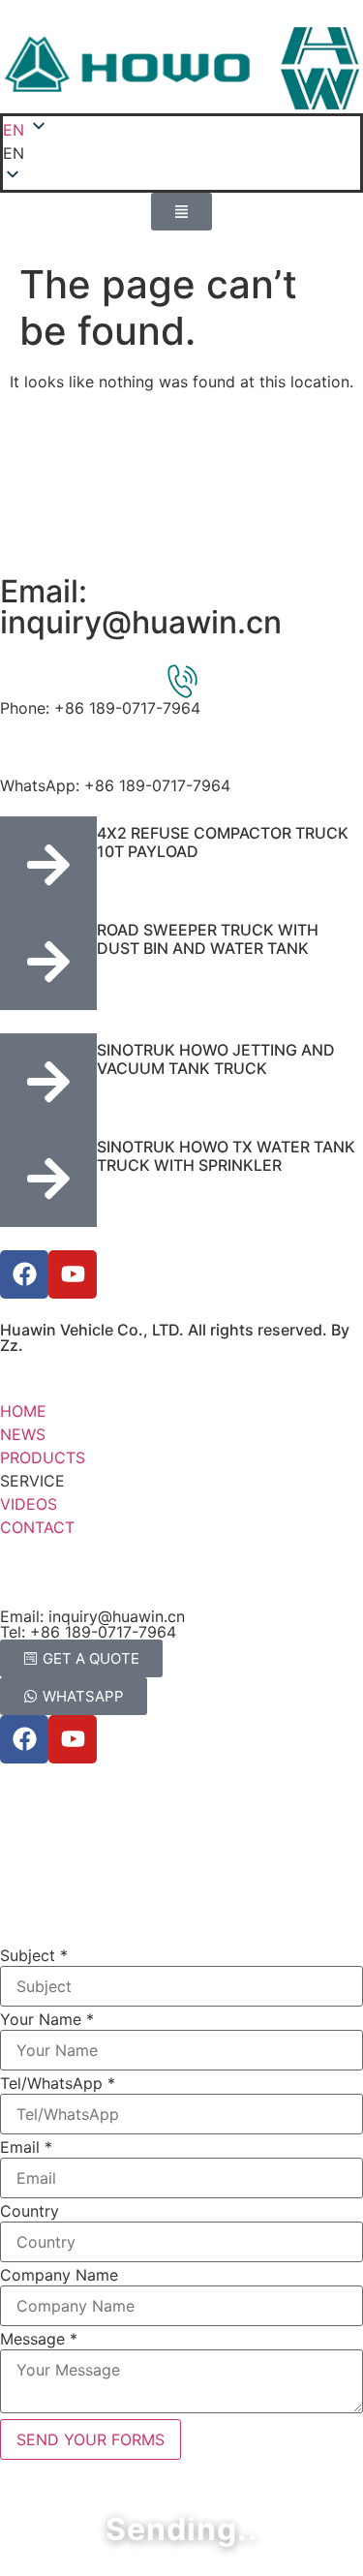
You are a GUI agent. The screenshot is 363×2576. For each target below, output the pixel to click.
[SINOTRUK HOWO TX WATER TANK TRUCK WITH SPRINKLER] (48, 1179)
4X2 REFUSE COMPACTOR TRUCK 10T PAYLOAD (223, 842)
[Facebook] (24, 1274)
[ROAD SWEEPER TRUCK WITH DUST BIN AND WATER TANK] (48, 962)
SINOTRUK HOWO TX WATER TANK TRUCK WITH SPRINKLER (226, 1156)
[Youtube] (73, 1274)
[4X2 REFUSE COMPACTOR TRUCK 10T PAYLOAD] (48, 865)
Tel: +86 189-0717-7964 (88, 1632)
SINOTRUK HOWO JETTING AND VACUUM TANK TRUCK (216, 1059)
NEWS (23, 1434)
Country (30, 2211)
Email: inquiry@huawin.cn (141, 607)
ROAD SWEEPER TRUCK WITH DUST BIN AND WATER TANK (208, 939)
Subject (34, 1955)
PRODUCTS (43, 1457)
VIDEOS (29, 1504)
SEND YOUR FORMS (91, 2439)
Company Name (59, 2275)
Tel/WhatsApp (58, 2083)
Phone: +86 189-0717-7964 (100, 708)
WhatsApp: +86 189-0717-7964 (115, 785)
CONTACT (37, 1527)
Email (26, 2147)
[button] (181, 153)
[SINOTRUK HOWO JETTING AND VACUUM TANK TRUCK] (48, 1082)
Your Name (47, 2019)
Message (39, 2339)
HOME (23, 1411)
